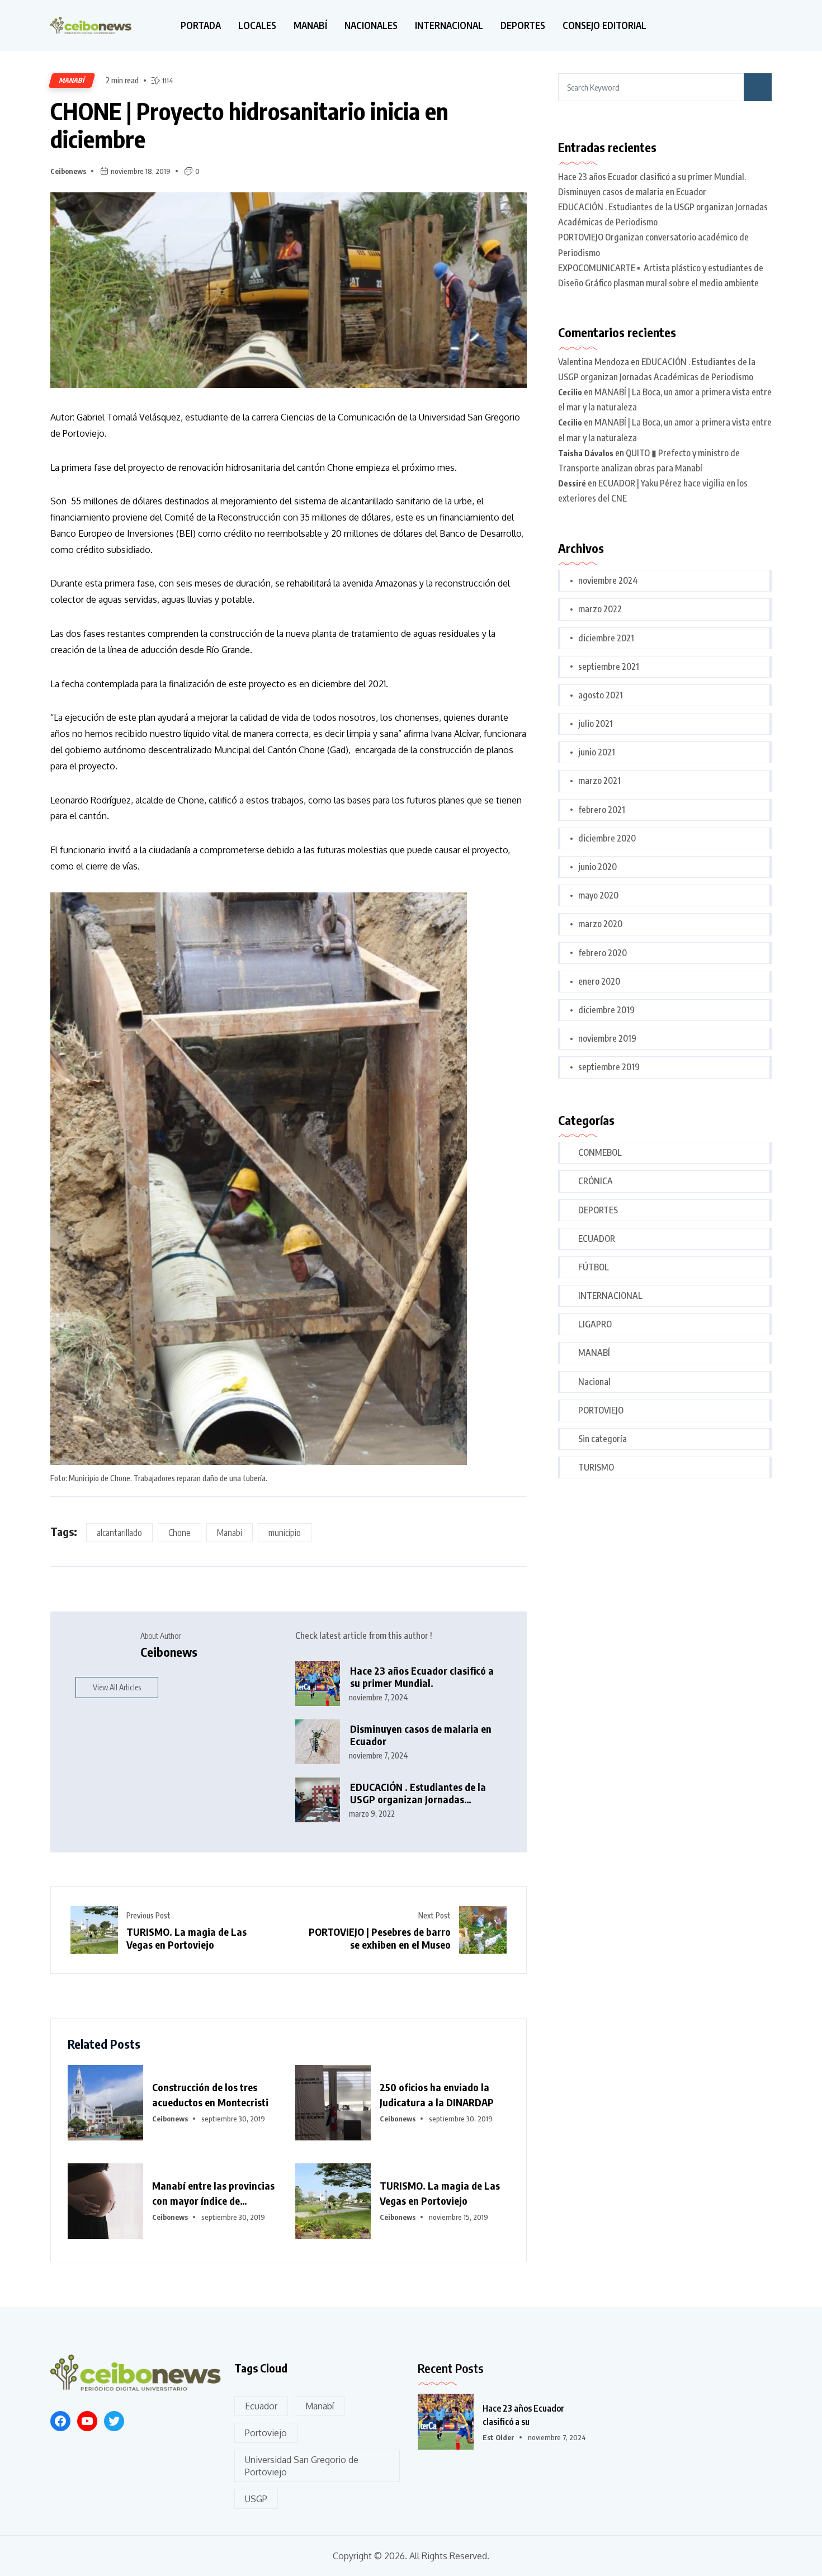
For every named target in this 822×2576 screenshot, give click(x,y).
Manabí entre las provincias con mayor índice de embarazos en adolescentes (213, 2194)
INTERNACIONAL (449, 25)
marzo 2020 (600, 924)
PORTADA (201, 25)
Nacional (594, 1382)
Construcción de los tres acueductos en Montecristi (210, 2095)
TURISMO (596, 1467)
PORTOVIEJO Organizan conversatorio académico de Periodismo (653, 245)
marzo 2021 (599, 781)
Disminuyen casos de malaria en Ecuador (421, 1735)
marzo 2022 (600, 609)
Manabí (230, 1533)
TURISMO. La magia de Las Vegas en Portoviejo (186, 1938)
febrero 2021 (602, 810)
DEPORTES (523, 25)
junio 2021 (597, 752)
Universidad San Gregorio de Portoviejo (302, 2466)
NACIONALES (371, 25)
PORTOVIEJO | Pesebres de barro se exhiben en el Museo (380, 1938)
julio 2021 (596, 724)
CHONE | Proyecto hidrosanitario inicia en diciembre (249, 125)
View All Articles (117, 1687)
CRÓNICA (596, 1181)
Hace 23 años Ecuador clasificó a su (523, 2415)
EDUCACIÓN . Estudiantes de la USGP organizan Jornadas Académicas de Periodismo (418, 1793)
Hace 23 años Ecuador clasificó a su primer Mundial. (422, 1677)
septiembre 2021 (609, 667)
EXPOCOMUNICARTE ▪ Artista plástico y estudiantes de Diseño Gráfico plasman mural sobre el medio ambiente (661, 275)
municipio (285, 1533)
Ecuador (261, 2406)
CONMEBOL (600, 1152)
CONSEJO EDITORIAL (604, 25)
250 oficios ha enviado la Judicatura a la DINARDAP (437, 2095)
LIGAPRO (595, 1324)
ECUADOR (597, 1239)
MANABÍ (310, 25)
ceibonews (68, 171)
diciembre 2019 (606, 1010)
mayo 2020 (598, 895)
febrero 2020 (603, 953)
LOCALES (257, 25)
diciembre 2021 (606, 638)
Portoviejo (266, 2433)
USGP (256, 2499)
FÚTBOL (594, 1267)
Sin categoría (603, 1439)
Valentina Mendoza (594, 362)
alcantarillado (119, 1533)
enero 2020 (599, 981)
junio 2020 (597, 867)
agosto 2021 (601, 695)
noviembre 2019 (607, 1038)
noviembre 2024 (608, 580)
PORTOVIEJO (601, 1410)
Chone (179, 1533)
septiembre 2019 (609, 1067)
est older (499, 2437)
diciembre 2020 (607, 838)
